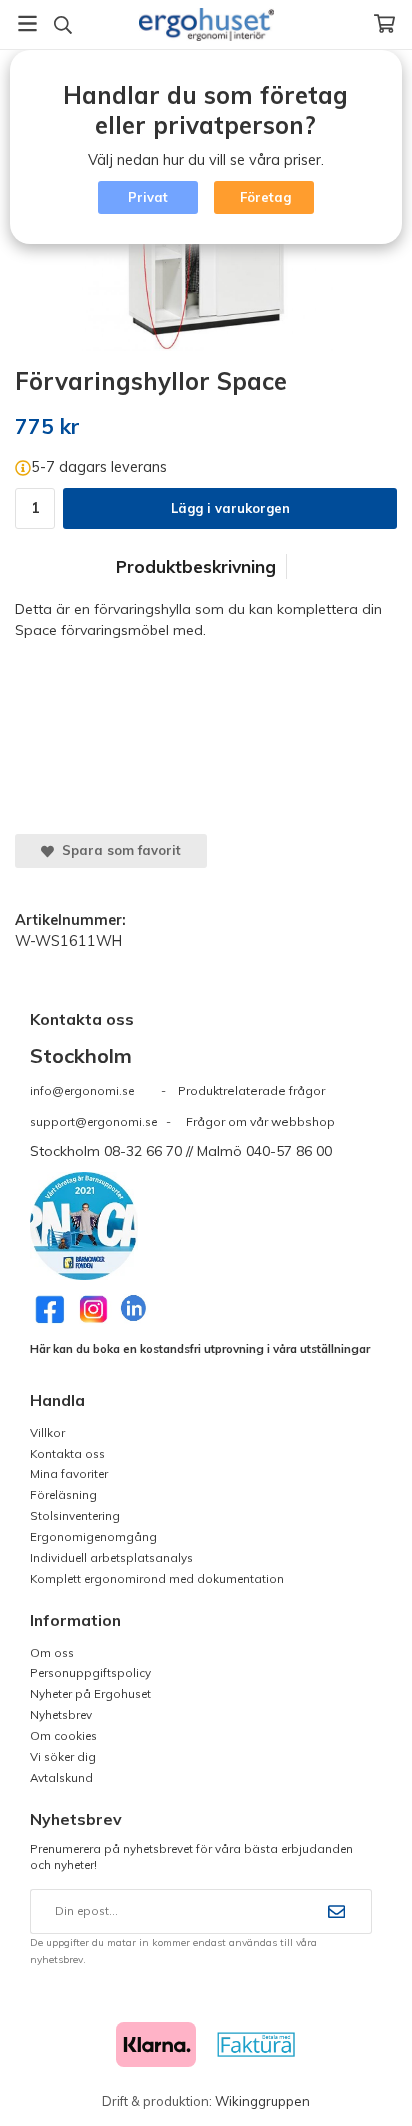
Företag (265, 197)
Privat (148, 197)
